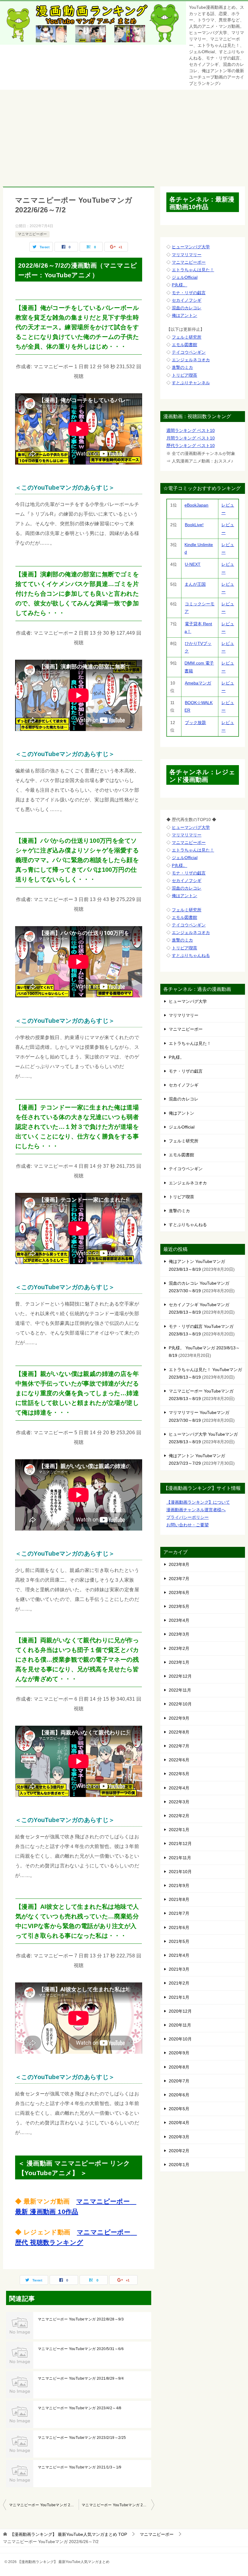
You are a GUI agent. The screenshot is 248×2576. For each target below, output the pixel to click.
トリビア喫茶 (184, 375)
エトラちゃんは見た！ (193, 270)
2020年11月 (180, 2025)
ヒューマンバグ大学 (191, 247)
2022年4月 (179, 1788)
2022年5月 (179, 1774)
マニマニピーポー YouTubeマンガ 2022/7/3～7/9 (118, 2505)
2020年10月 (180, 2039)
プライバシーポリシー (188, 1517)
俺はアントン (184, 315)
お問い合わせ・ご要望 (188, 1525)
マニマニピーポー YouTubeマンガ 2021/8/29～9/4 (81, 2378)
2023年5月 (179, 1606)
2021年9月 (179, 1885)
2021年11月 (180, 1858)
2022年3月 (179, 1802)
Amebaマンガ (198, 683)
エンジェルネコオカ (191, 360)
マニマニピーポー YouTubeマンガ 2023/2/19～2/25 (82, 2438)
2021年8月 (179, 1899)
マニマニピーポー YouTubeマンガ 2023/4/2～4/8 (80, 2408)
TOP (69, 2534)
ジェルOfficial (185, 277)
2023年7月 (179, 1579)
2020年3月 (179, 2137)
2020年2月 (179, 2151)
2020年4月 (179, 2123)
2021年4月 (179, 1955)
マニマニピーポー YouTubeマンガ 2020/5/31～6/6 (81, 2349)
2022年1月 (179, 1830)
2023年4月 (179, 1620)
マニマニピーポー (32, 234)
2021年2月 (179, 1983)
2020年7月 (179, 2081)
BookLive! (194, 525)
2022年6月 (179, 1760)
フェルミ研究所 (187, 337)
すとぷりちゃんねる (191, 955)
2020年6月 (179, 2095)
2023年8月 (179, 1564)
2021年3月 (179, 1969)
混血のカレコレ (187, 308)
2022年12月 (180, 1676)
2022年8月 (179, 1732)
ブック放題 (195, 723)
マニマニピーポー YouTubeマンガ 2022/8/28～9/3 (81, 2319)
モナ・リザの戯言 (189, 293)
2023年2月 (179, 1648)
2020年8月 (179, 2067)
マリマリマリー (187, 255)
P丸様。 (179, 285)
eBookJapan (196, 505)
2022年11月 (180, 1690)
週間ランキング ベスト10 (191, 430)
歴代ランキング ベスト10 (191, 446)
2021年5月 (179, 1941)
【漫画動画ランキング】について (198, 1502)
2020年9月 (179, 2053)
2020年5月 (179, 2109)
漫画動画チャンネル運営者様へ (196, 1510)
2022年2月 (179, 1816)
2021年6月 (179, 1927)
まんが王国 (195, 584)
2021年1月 (179, 1997)
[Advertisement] (124, 135)
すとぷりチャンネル (191, 383)
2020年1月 (179, 2165)
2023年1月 (179, 1662)
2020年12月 (180, 2011)
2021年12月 (180, 1843)
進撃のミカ (182, 367)
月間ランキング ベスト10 (191, 438)
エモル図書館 (184, 345)
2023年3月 (179, 1634)
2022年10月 (180, 1704)
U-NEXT (193, 564)
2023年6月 (179, 1592)
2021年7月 (179, 1913)
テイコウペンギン (189, 352)
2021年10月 (180, 1872)
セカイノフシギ (187, 300)
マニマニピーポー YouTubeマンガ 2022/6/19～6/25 (44, 2505)
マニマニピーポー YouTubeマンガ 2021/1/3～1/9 (80, 2467)
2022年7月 (179, 1746)
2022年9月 (179, 1718)
